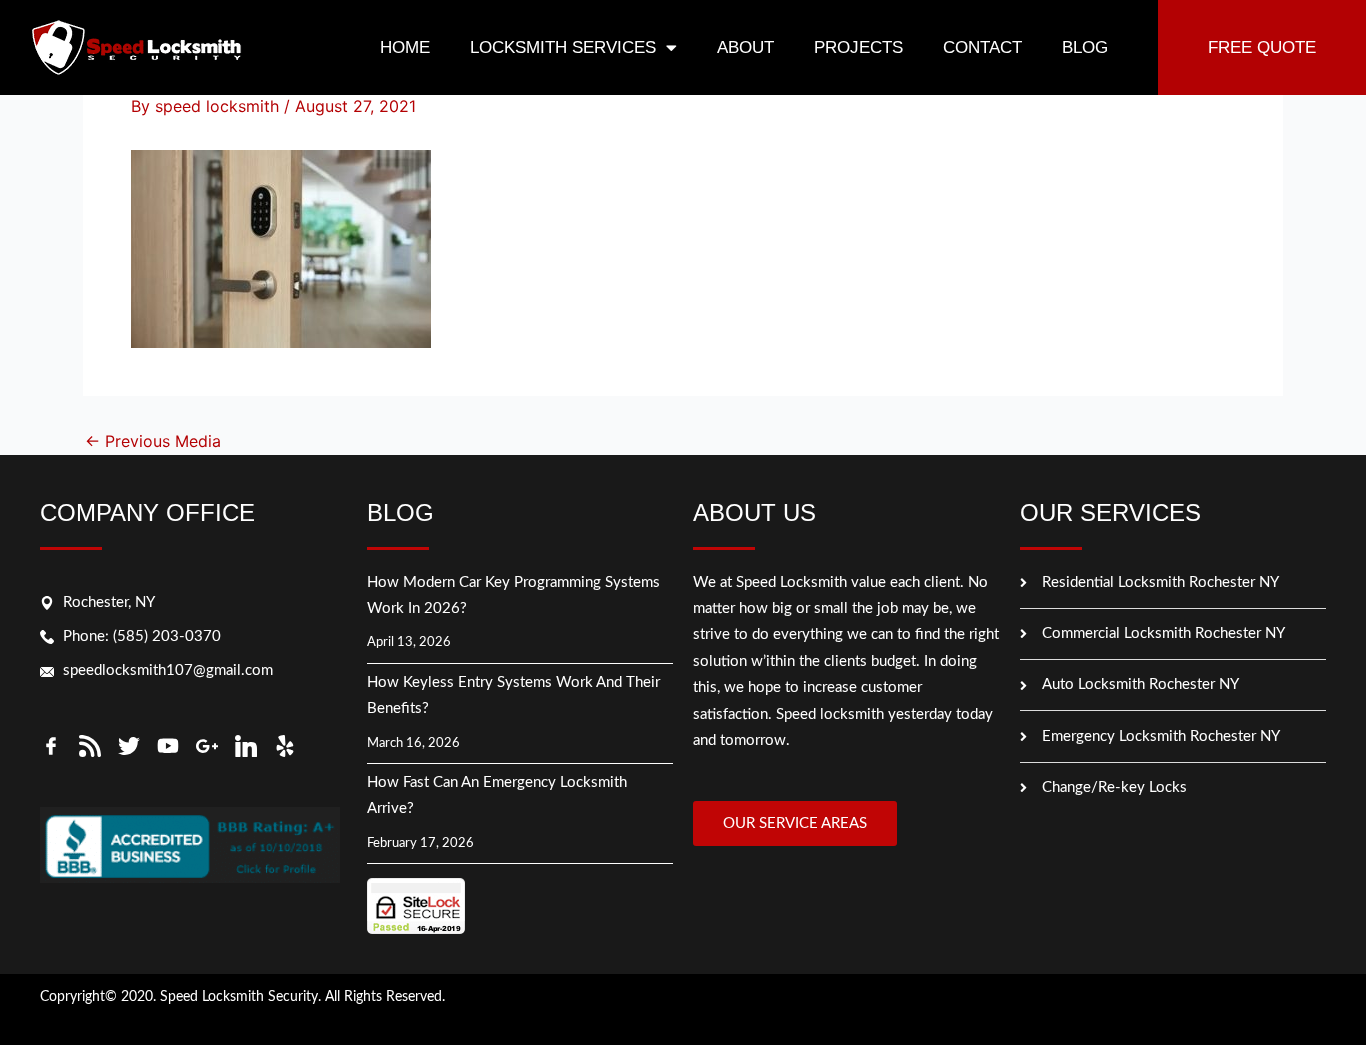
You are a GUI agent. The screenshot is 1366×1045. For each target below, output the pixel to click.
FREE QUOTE (1262, 47)
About (745, 47)
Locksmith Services (563, 47)
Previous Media (153, 441)
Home (405, 47)
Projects (858, 47)
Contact (982, 47)
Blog (1085, 47)
